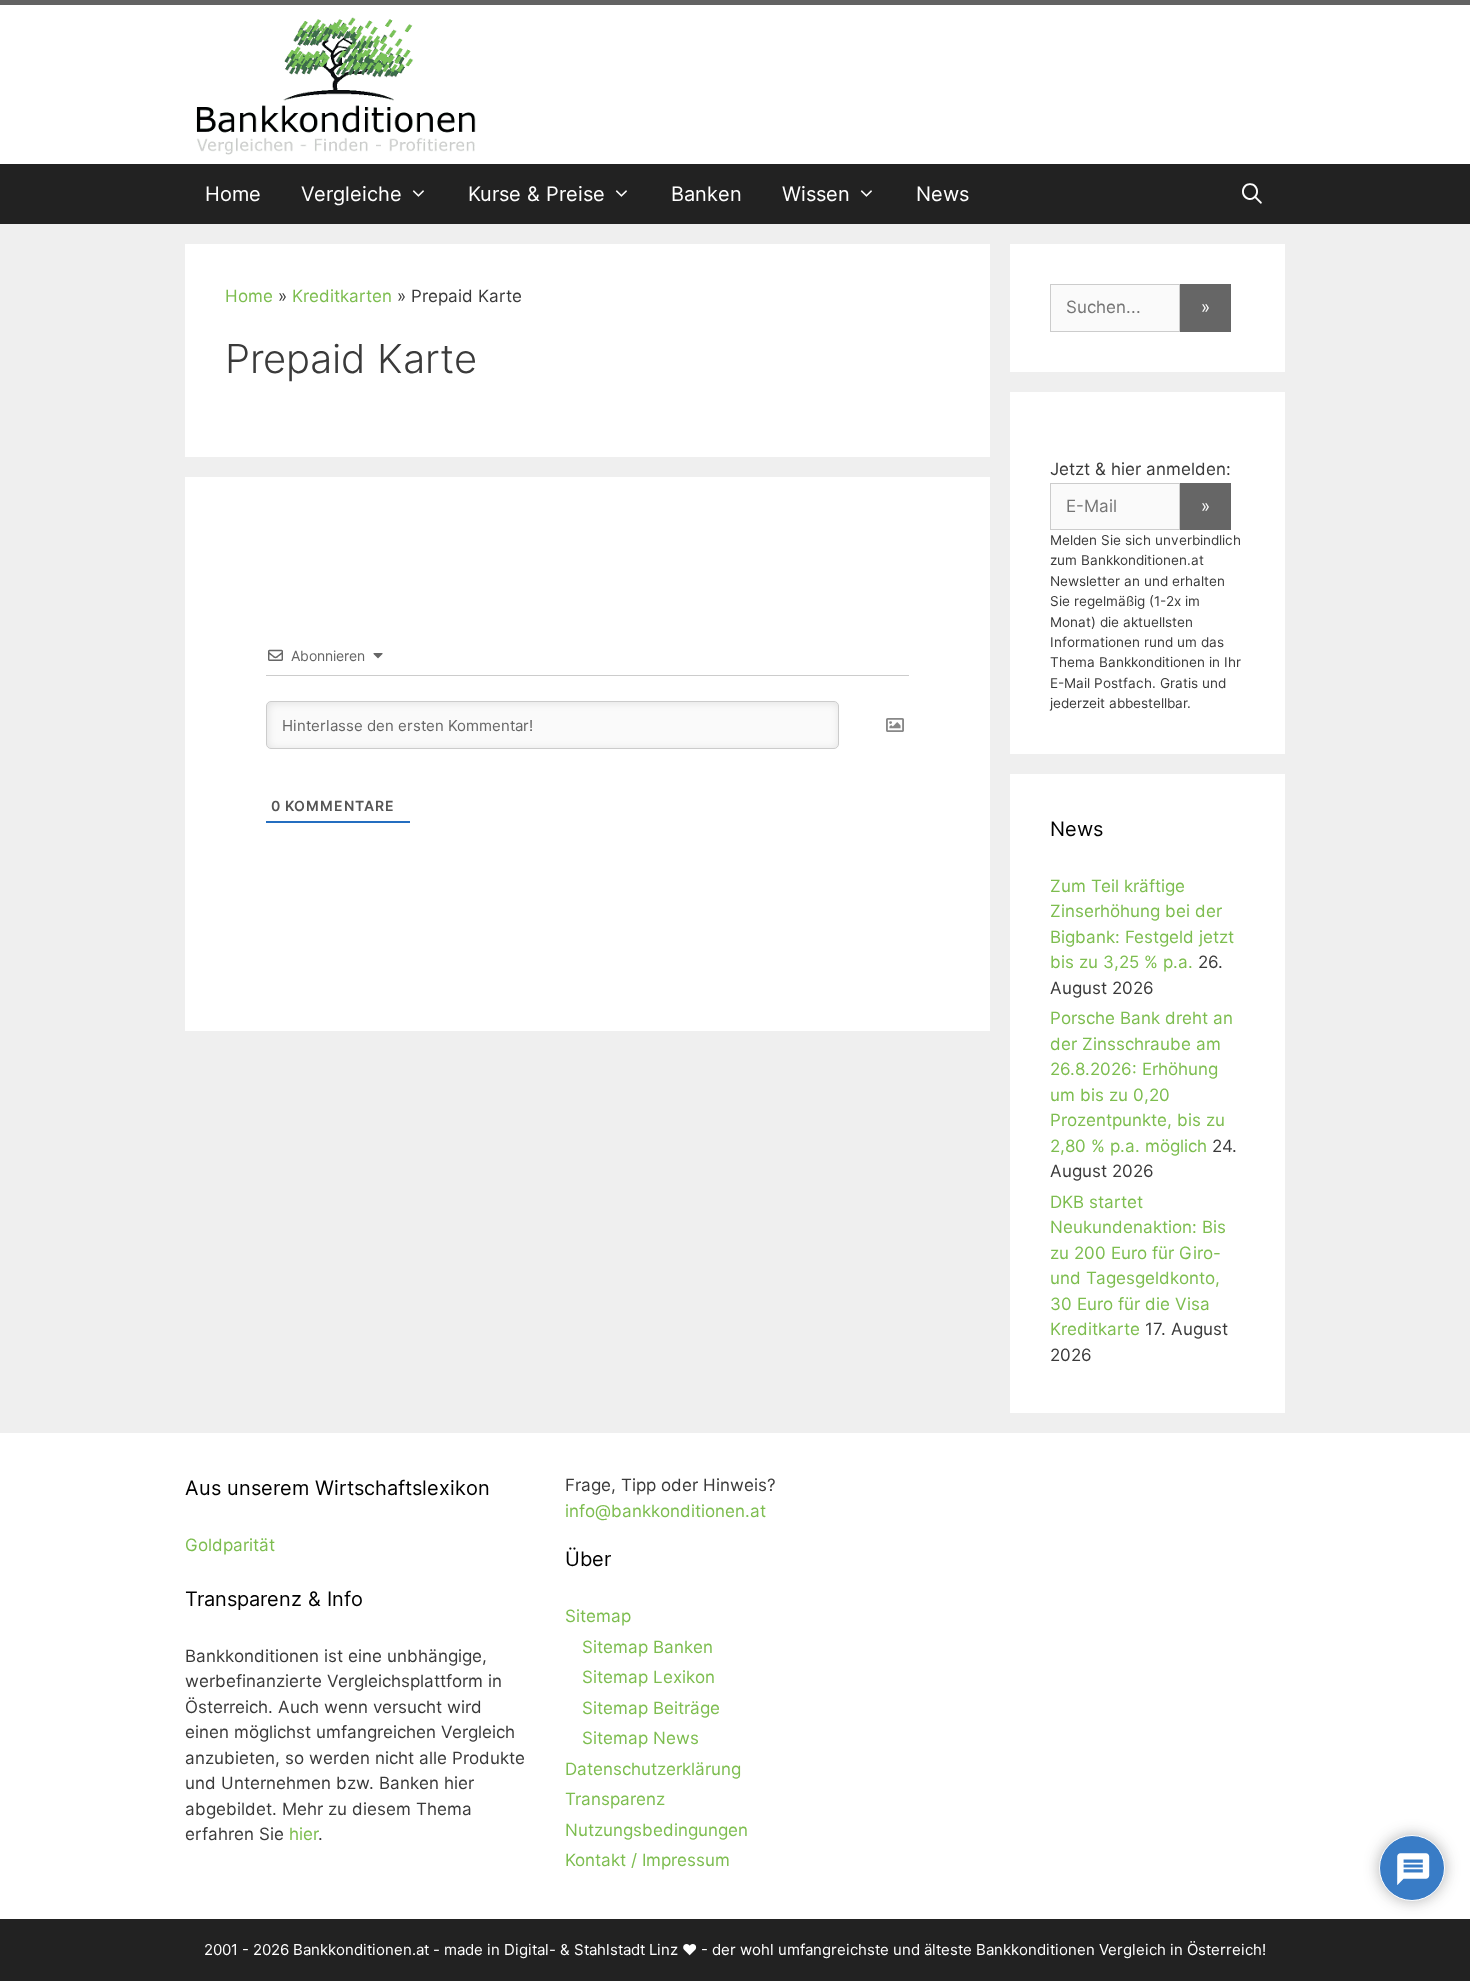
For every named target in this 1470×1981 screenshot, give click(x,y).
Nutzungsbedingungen (656, 1830)
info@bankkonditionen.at (665, 1511)
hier (303, 1834)
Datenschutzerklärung (653, 1769)
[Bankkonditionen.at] (335, 83)
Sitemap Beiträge (651, 1708)
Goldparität (230, 1545)
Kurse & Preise (536, 194)
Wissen (816, 194)
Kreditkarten (342, 296)
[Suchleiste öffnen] (1252, 194)
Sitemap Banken (647, 1647)
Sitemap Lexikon (648, 1677)
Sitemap (598, 1616)
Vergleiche (351, 194)
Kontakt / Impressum (647, 1860)
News (942, 194)
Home (233, 194)
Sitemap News (640, 1738)
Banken (706, 194)
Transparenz (615, 1799)
